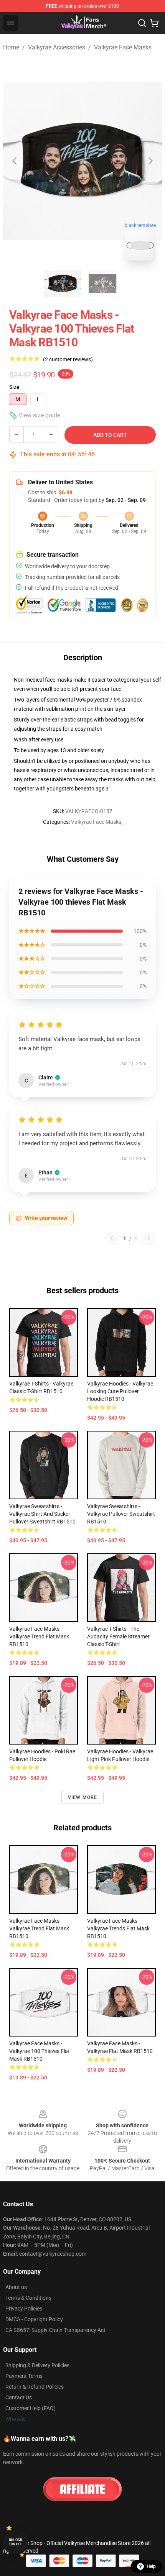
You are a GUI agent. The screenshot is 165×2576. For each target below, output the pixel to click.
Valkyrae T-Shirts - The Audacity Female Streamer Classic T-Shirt (118, 1636)
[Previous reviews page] (112, 1238)
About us (16, 2287)
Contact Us (19, 2397)
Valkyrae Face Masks (123, 47)
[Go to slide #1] (63, 284)
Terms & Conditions (28, 2298)
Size (14, 387)
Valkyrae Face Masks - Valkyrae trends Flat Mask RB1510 (118, 1928)
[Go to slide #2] (102, 284)
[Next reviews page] (149, 1238)
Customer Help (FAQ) (31, 2408)
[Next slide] (150, 161)
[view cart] (154, 23)
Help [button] (151, 2566)
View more (83, 1797)
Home (11, 47)
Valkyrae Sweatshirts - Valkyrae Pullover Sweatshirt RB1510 (121, 1514)
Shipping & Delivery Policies (37, 2365)
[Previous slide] (15, 161)
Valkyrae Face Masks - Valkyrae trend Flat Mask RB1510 (39, 1636)
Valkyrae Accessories (57, 47)
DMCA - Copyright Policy (34, 2319)
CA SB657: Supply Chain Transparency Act (55, 2330)
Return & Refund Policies (35, 2387)
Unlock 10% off (16, 2542)
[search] (142, 23)
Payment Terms (24, 2376)
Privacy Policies (24, 2309)
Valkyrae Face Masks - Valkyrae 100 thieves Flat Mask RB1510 (40, 2051)
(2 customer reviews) (68, 359)
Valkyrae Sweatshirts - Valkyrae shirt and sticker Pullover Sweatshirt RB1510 (42, 1514)
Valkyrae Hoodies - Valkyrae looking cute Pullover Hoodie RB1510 (120, 1391)
